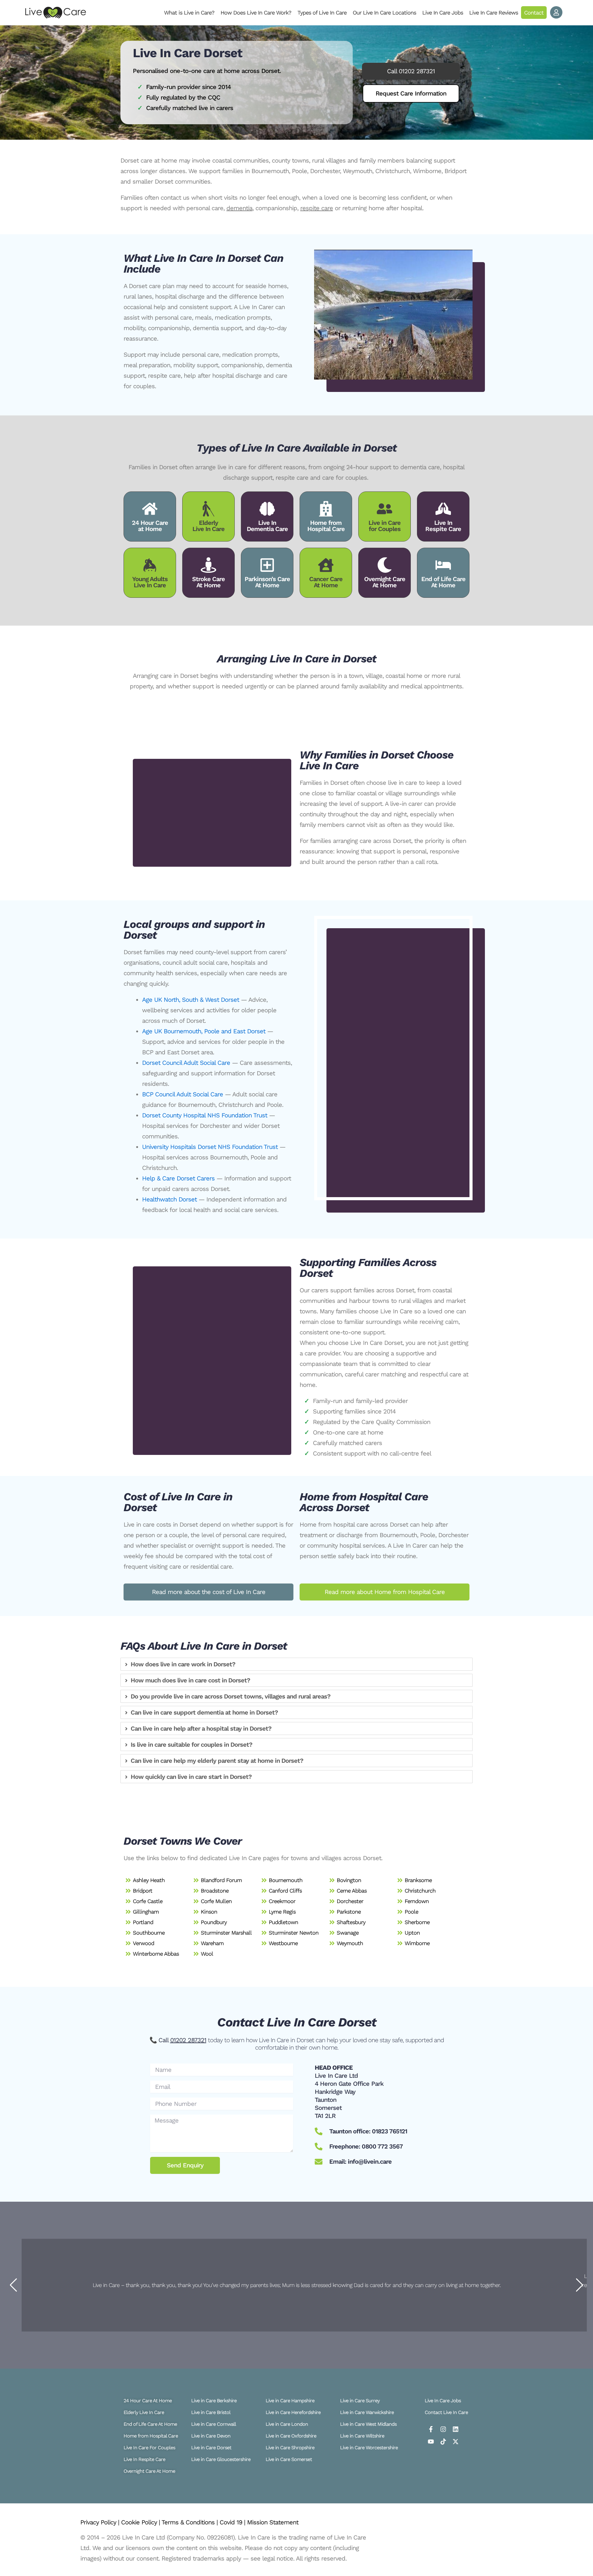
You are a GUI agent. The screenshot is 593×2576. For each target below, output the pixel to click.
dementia (239, 208)
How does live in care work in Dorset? (183, 1664)
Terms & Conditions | (191, 2522)
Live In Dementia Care (267, 526)
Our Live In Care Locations (384, 13)
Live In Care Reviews (494, 13)
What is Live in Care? (189, 13)
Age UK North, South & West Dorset (191, 1000)
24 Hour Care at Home (150, 526)
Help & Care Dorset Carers (178, 1178)
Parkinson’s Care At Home (267, 582)
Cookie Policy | (141, 2522)
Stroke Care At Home (208, 582)
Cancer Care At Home (326, 582)
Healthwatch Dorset (169, 1199)
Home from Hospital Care (326, 526)
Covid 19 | (233, 2522)
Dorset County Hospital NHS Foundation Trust (205, 1115)
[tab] (296, 1664)
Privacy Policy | (101, 2522)
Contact (534, 13)
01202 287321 (188, 2040)
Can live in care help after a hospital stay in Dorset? (201, 1728)
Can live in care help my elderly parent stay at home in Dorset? (217, 1761)
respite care (317, 208)
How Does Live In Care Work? (256, 13)
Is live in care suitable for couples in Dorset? (191, 1745)
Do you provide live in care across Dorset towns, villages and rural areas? (231, 1696)
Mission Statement (273, 2522)
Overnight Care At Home (385, 582)
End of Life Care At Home (443, 582)
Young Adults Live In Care (150, 582)
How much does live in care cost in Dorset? (190, 1680)
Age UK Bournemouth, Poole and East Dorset (204, 1031)
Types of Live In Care (322, 13)
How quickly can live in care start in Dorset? (191, 1777)
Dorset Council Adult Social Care (186, 1063)
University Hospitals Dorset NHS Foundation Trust (210, 1147)
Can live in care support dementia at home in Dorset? (204, 1712)
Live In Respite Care (443, 526)
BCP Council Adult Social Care (183, 1094)
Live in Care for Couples (385, 526)
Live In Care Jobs (443, 13)
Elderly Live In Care (208, 526)
